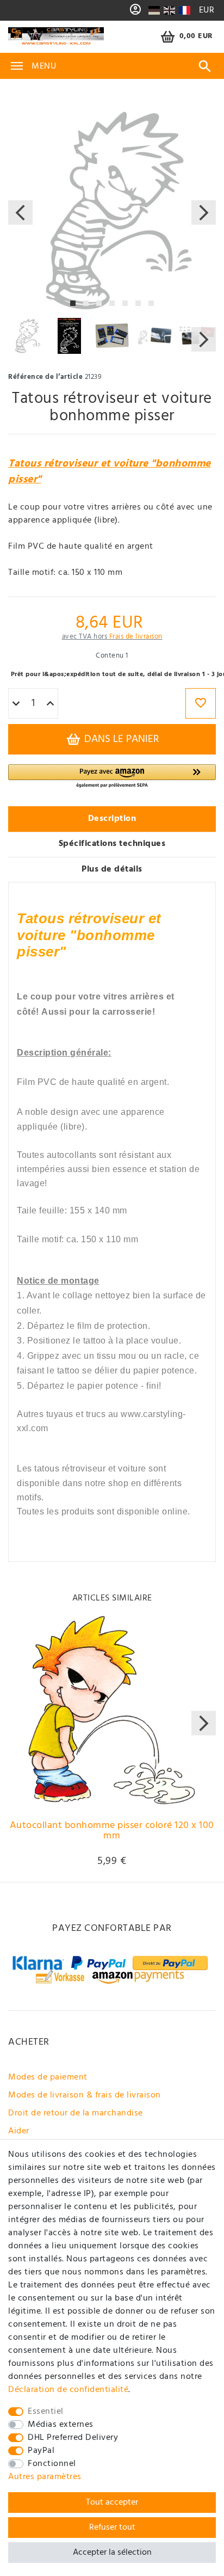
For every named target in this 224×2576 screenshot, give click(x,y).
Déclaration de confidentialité (68, 2390)
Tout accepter (112, 2503)
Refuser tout (112, 2528)
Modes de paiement (48, 2077)
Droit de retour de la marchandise (76, 2113)
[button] (112, 777)
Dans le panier (120, 739)
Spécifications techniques (112, 844)
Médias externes (61, 2425)
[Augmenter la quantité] (50, 704)
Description (112, 819)
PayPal (41, 2451)
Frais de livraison (136, 637)
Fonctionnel (52, 2464)
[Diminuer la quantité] (16, 704)
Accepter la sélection (112, 2553)
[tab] (112, 819)
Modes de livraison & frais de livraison (85, 2095)
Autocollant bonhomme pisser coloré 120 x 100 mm (112, 1832)
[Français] (184, 10)
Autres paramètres (45, 2477)
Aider (19, 2131)
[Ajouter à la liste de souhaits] (201, 703)
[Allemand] (154, 10)
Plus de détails (112, 869)
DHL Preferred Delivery (73, 2438)
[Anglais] (169, 10)
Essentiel (46, 2412)
